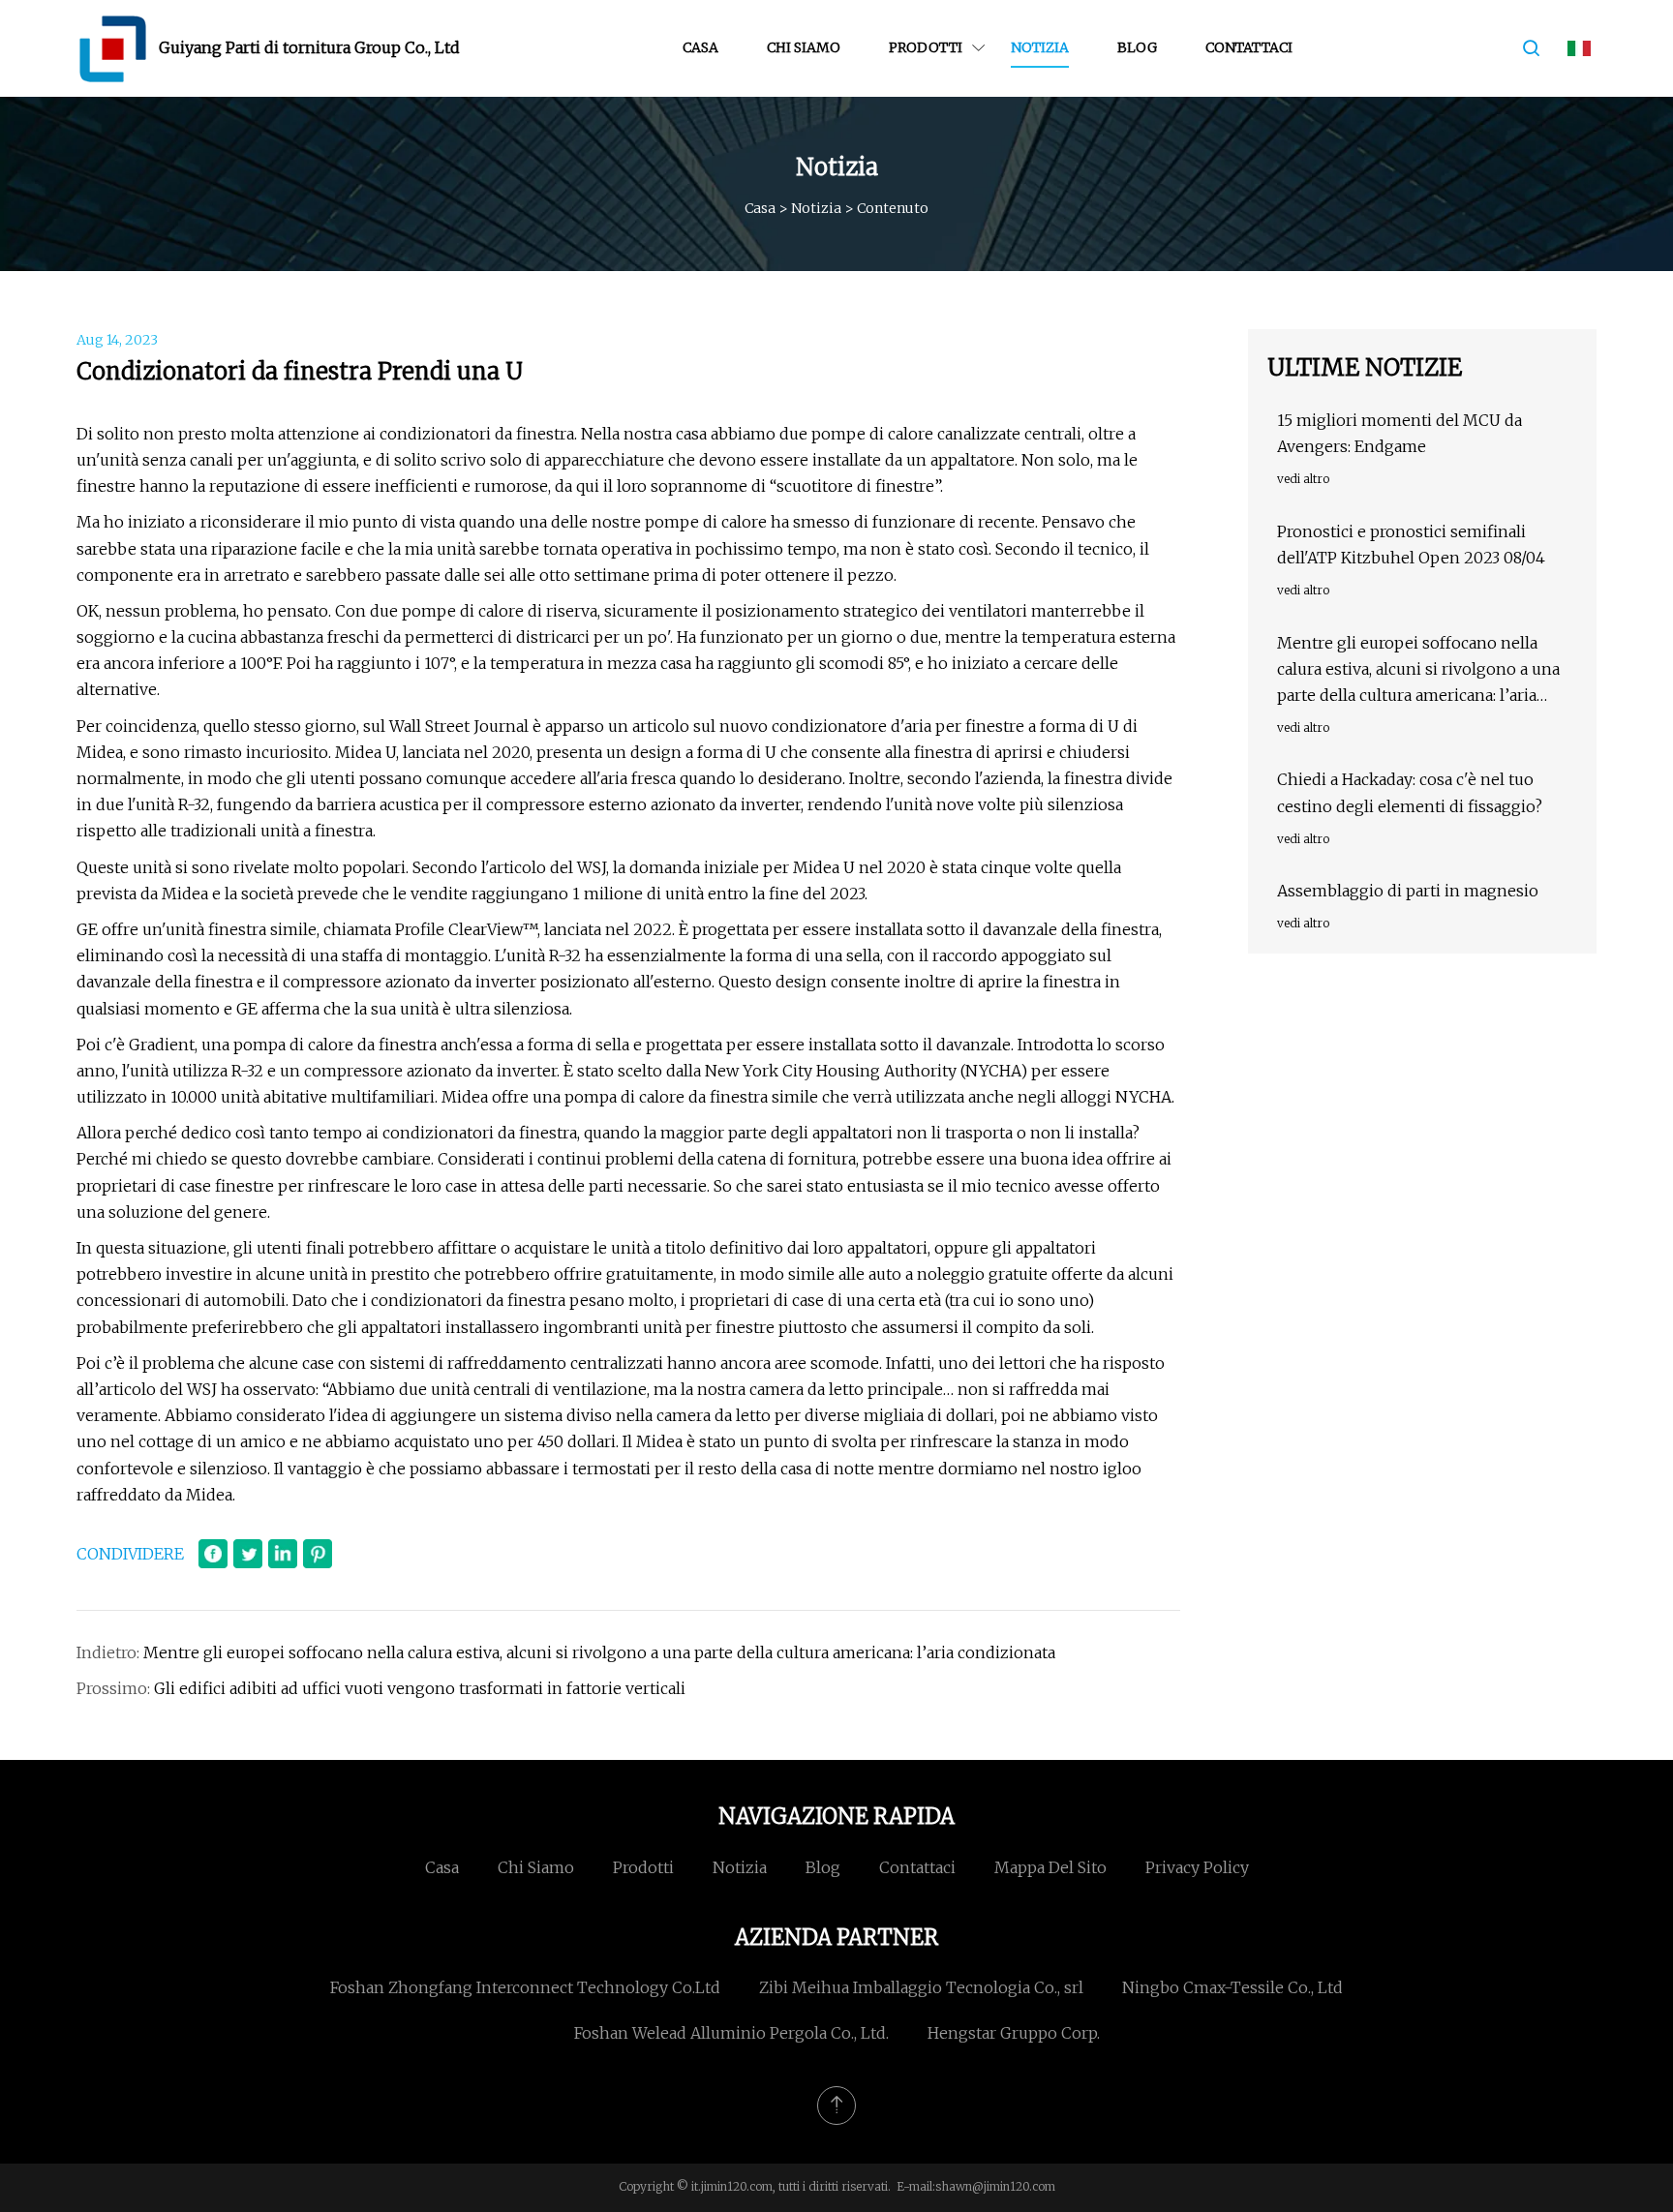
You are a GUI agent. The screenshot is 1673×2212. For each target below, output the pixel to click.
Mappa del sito (1050, 1867)
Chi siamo (804, 47)
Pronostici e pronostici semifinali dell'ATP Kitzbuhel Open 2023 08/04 (1411, 545)
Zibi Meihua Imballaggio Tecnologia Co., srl (921, 1987)
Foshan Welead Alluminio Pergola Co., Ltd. (731, 2033)
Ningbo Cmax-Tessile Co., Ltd (1232, 1987)
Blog (1137, 47)
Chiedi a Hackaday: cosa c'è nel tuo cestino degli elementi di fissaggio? (1410, 792)
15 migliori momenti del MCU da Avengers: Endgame (1399, 433)
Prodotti (926, 47)
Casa (700, 47)
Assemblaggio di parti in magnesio (1408, 891)
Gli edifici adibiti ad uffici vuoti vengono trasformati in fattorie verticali (420, 1688)
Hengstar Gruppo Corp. (1014, 2033)
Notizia (1040, 47)
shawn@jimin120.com (995, 2186)
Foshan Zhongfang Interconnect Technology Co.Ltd (525, 1987)
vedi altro (1303, 479)
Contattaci (1249, 47)
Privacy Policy (1197, 1867)
